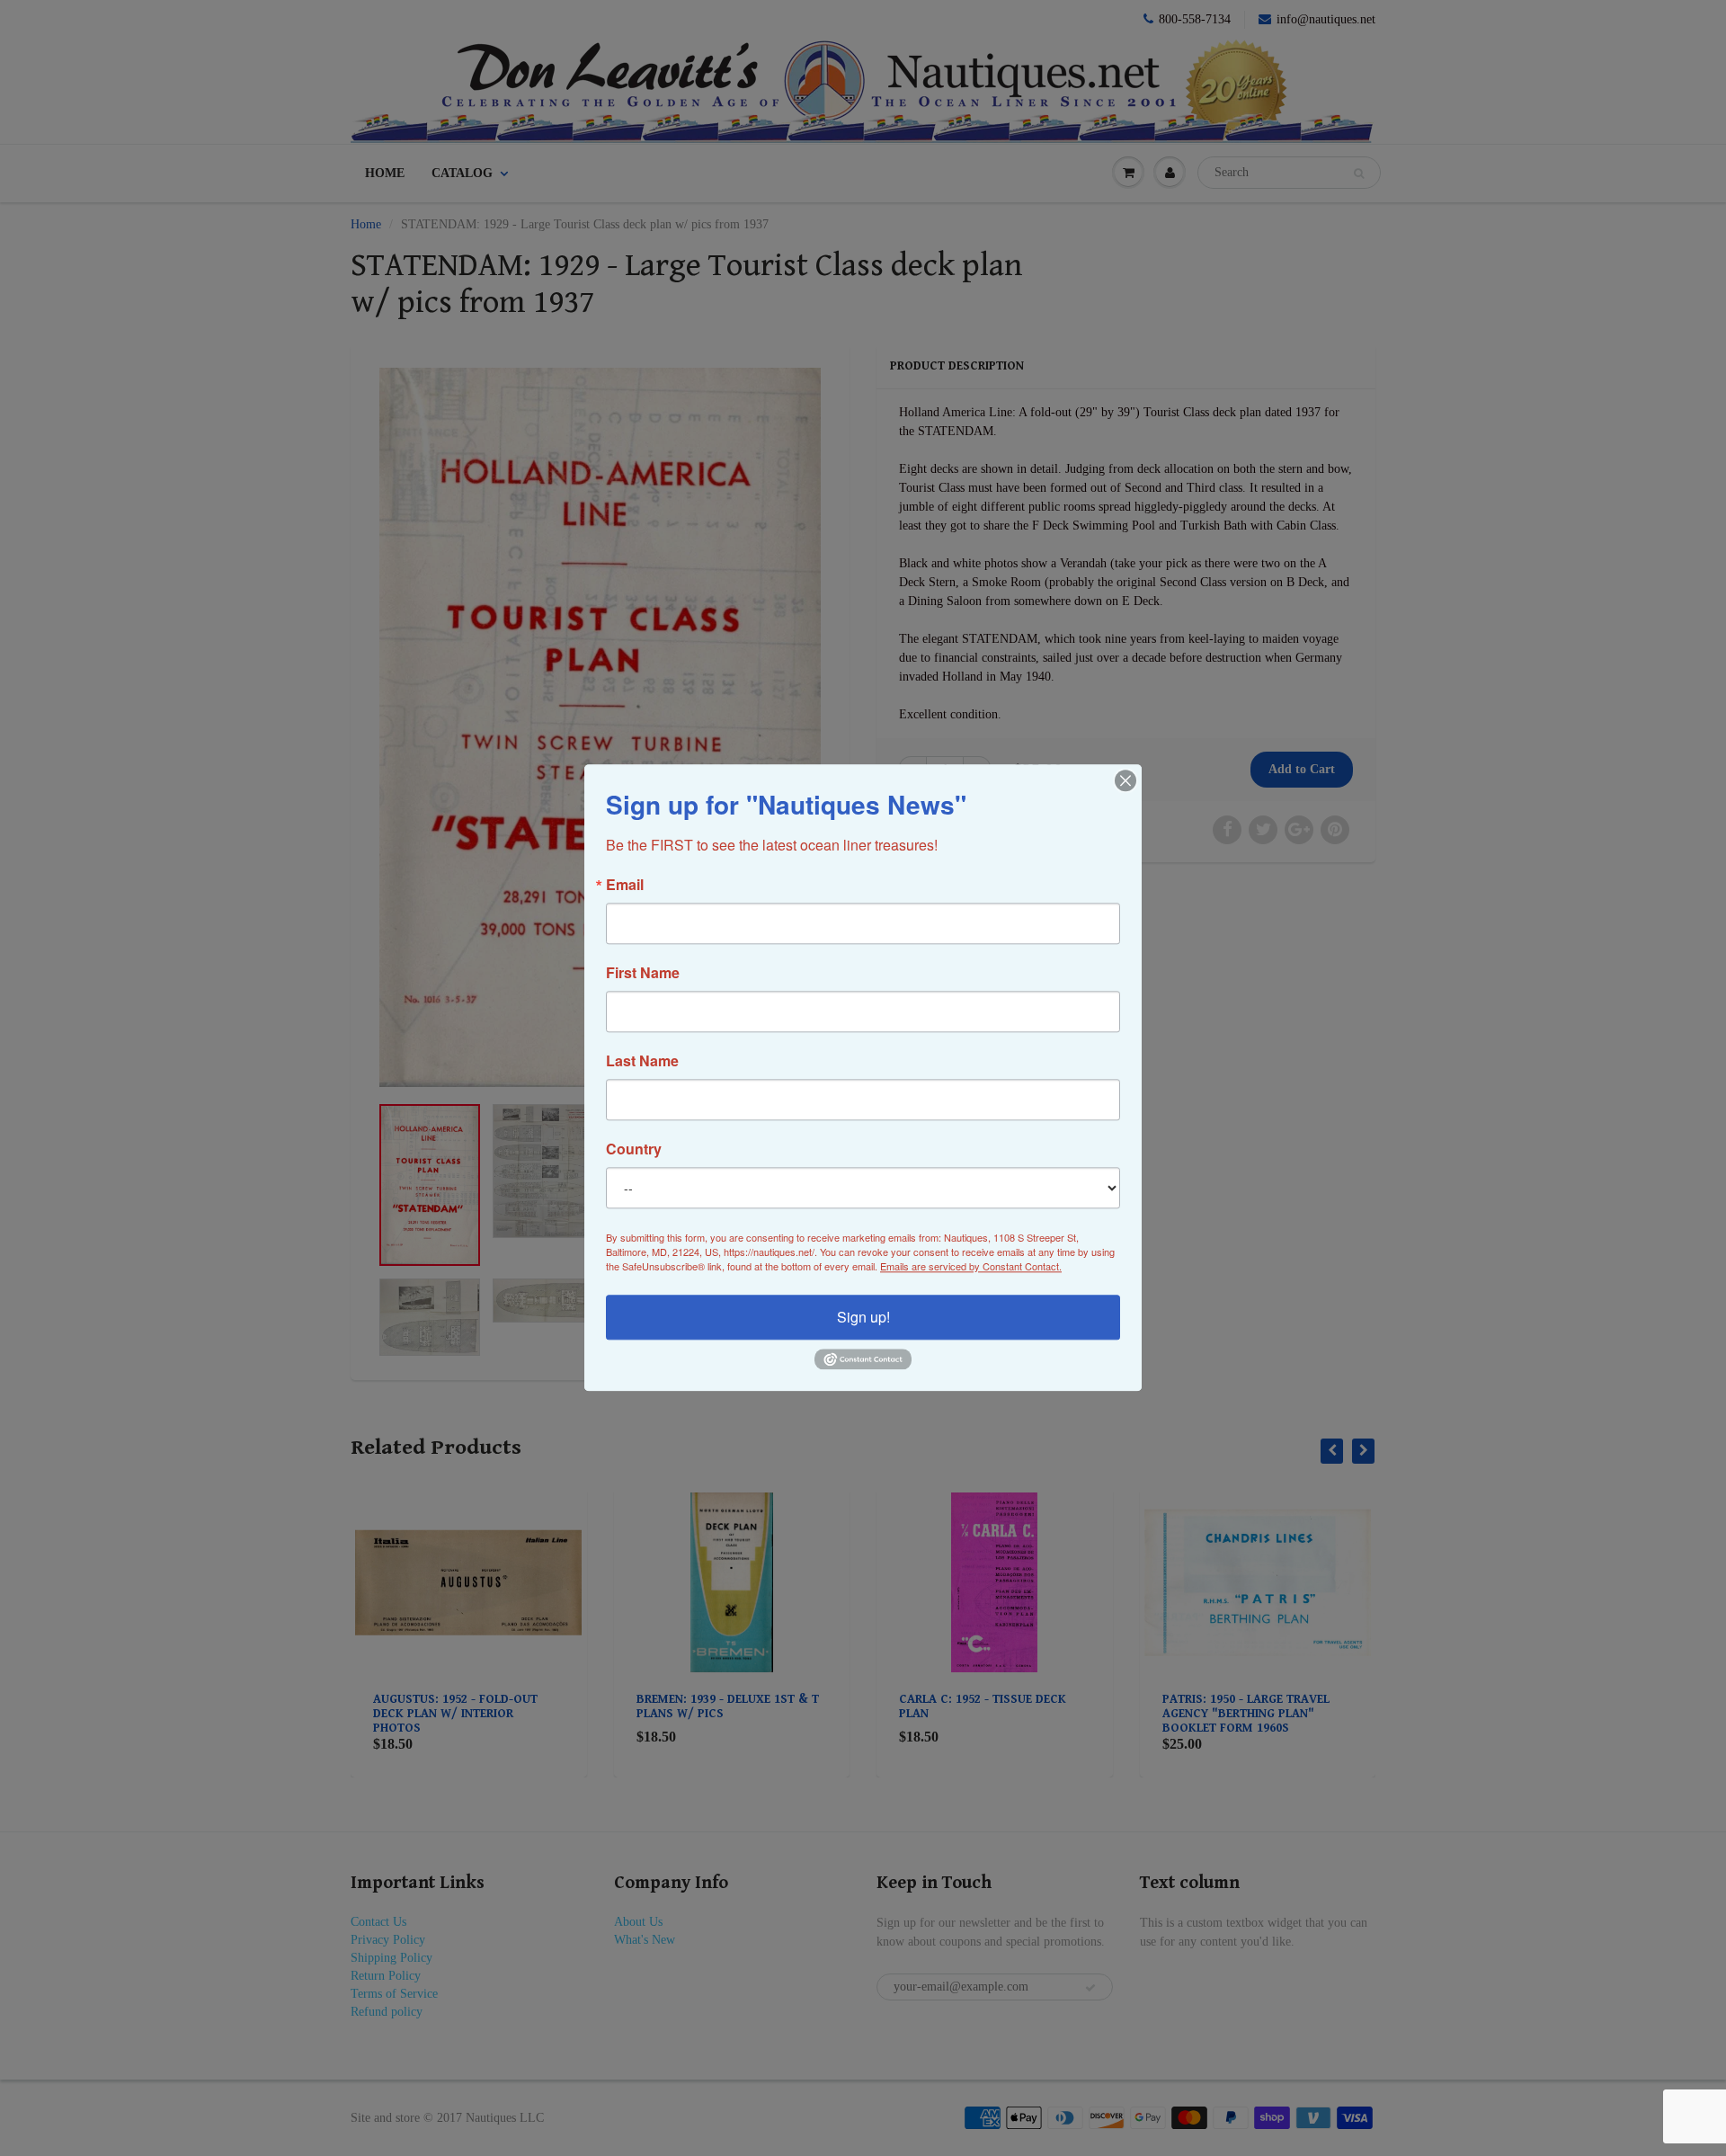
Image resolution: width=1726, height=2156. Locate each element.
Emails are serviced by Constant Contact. (971, 1266)
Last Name (642, 1061)
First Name (643, 973)
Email (625, 885)
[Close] (1125, 780)
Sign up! (863, 1317)
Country (634, 1149)
